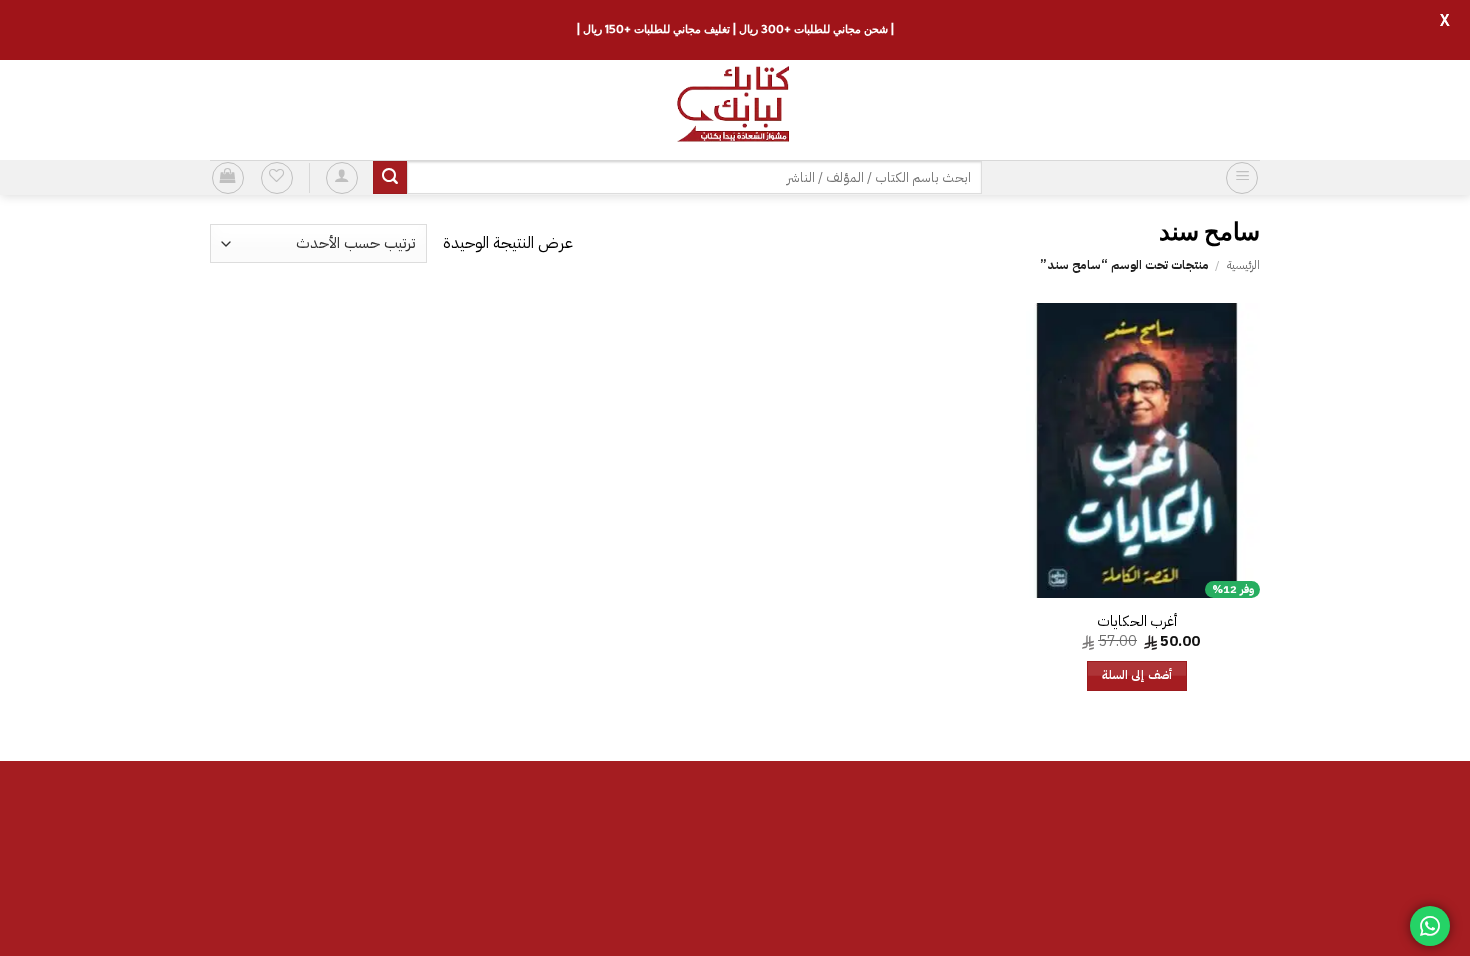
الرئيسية (1243, 265)
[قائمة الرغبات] (277, 178)
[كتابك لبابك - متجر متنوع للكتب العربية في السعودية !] (735, 110)
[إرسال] (390, 178)
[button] (1242, 178)
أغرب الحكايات (1137, 621)
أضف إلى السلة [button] (1137, 675)
